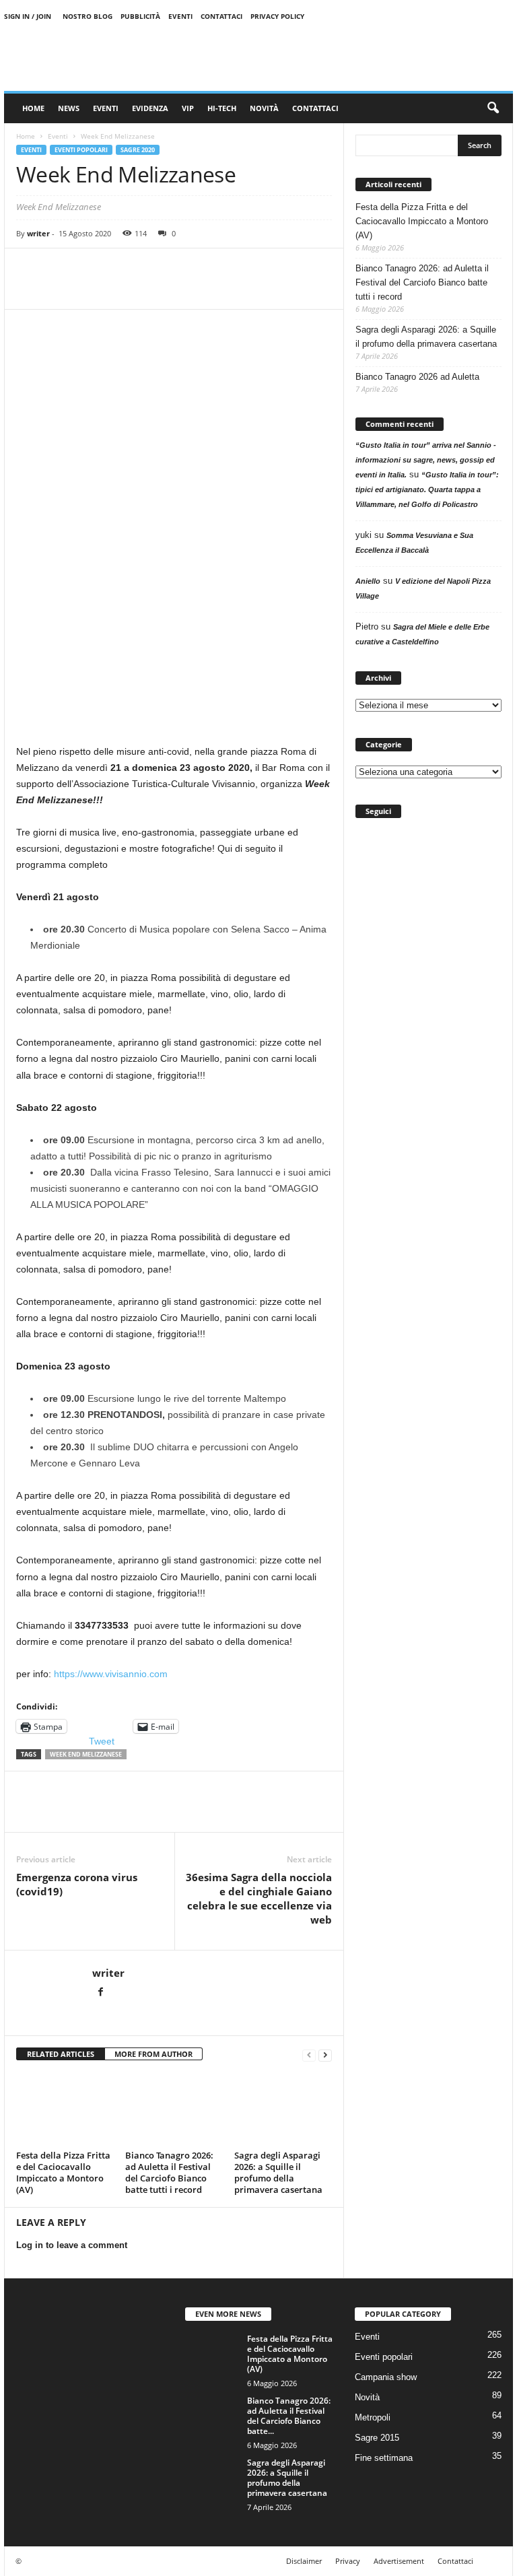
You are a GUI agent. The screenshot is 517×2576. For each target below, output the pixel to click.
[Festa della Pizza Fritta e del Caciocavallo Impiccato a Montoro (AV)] (65, 2109)
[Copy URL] (153, 289)
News (69, 108)
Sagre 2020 (138, 150)
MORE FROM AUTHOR (153, 2054)
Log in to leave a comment (72, 2245)
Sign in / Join (28, 16)
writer (38, 233)
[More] (185, 289)
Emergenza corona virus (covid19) (77, 1884)
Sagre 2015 (377, 2438)
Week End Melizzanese (86, 1754)
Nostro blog (88, 16)
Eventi (180, 16)
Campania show (386, 2377)
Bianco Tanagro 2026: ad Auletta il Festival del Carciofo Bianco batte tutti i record (169, 2172)
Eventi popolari (81, 150)
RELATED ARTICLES (61, 2054)
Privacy (348, 2561)
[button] (493, 108)
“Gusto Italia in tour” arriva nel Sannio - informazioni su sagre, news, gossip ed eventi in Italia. (426, 460)
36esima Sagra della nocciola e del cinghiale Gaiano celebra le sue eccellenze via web (259, 1898)
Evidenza (150, 108)
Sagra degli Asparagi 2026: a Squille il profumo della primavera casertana (278, 2172)
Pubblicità (140, 16)
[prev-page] (309, 2055)
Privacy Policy (277, 16)
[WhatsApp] (123, 289)
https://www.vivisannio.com (111, 1674)
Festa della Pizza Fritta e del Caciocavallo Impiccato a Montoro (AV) (63, 2172)
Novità (264, 108)
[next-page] (325, 2055)
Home (33, 108)
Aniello (368, 581)
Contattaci (221, 16)
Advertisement (399, 2561)
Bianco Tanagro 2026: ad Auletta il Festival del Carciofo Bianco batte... (289, 2416)
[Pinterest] (92, 289)
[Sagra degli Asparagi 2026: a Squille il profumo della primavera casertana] (283, 2109)
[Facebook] (30, 289)
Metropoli (373, 2417)
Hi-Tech (222, 108)
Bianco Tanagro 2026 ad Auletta (417, 377)
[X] (61, 289)
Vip (188, 108)
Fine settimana (384, 2458)
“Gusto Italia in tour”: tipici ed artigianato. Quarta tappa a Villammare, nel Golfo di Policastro (427, 489)
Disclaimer (304, 2561)
